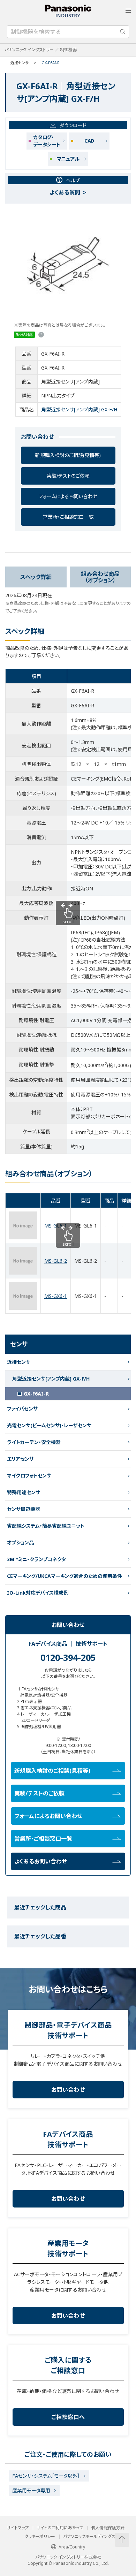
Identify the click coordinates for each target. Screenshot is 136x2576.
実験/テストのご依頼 (68, 476)
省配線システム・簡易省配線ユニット (46, 1526)
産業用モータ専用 (31, 2490)
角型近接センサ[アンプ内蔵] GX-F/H (79, 409)
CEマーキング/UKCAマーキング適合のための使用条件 (65, 1576)
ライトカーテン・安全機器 (34, 1442)
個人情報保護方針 (108, 2528)
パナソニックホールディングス (89, 2537)
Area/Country (72, 2547)
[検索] (123, 32)
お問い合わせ (68, 2090)
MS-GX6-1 (56, 1296)
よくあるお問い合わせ (41, 1861)
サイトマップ (18, 2528)
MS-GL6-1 (56, 1226)
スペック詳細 (36, 577)
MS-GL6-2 (56, 1261)
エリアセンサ (20, 1459)
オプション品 (20, 1542)
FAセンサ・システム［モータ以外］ (46, 2476)
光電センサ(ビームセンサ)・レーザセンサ (49, 1425)
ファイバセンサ (22, 1409)
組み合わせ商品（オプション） (100, 577)
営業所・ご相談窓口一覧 (68, 517)
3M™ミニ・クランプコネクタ (36, 1559)
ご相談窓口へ (68, 2417)
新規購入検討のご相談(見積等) (68, 455)
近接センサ (20, 63)
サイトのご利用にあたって (60, 2528)
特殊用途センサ (24, 1492)
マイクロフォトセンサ (29, 1476)
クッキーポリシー (40, 2537)
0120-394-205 (68, 1657)
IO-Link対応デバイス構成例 (38, 1593)
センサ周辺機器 (24, 1509)
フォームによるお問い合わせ (68, 496)
